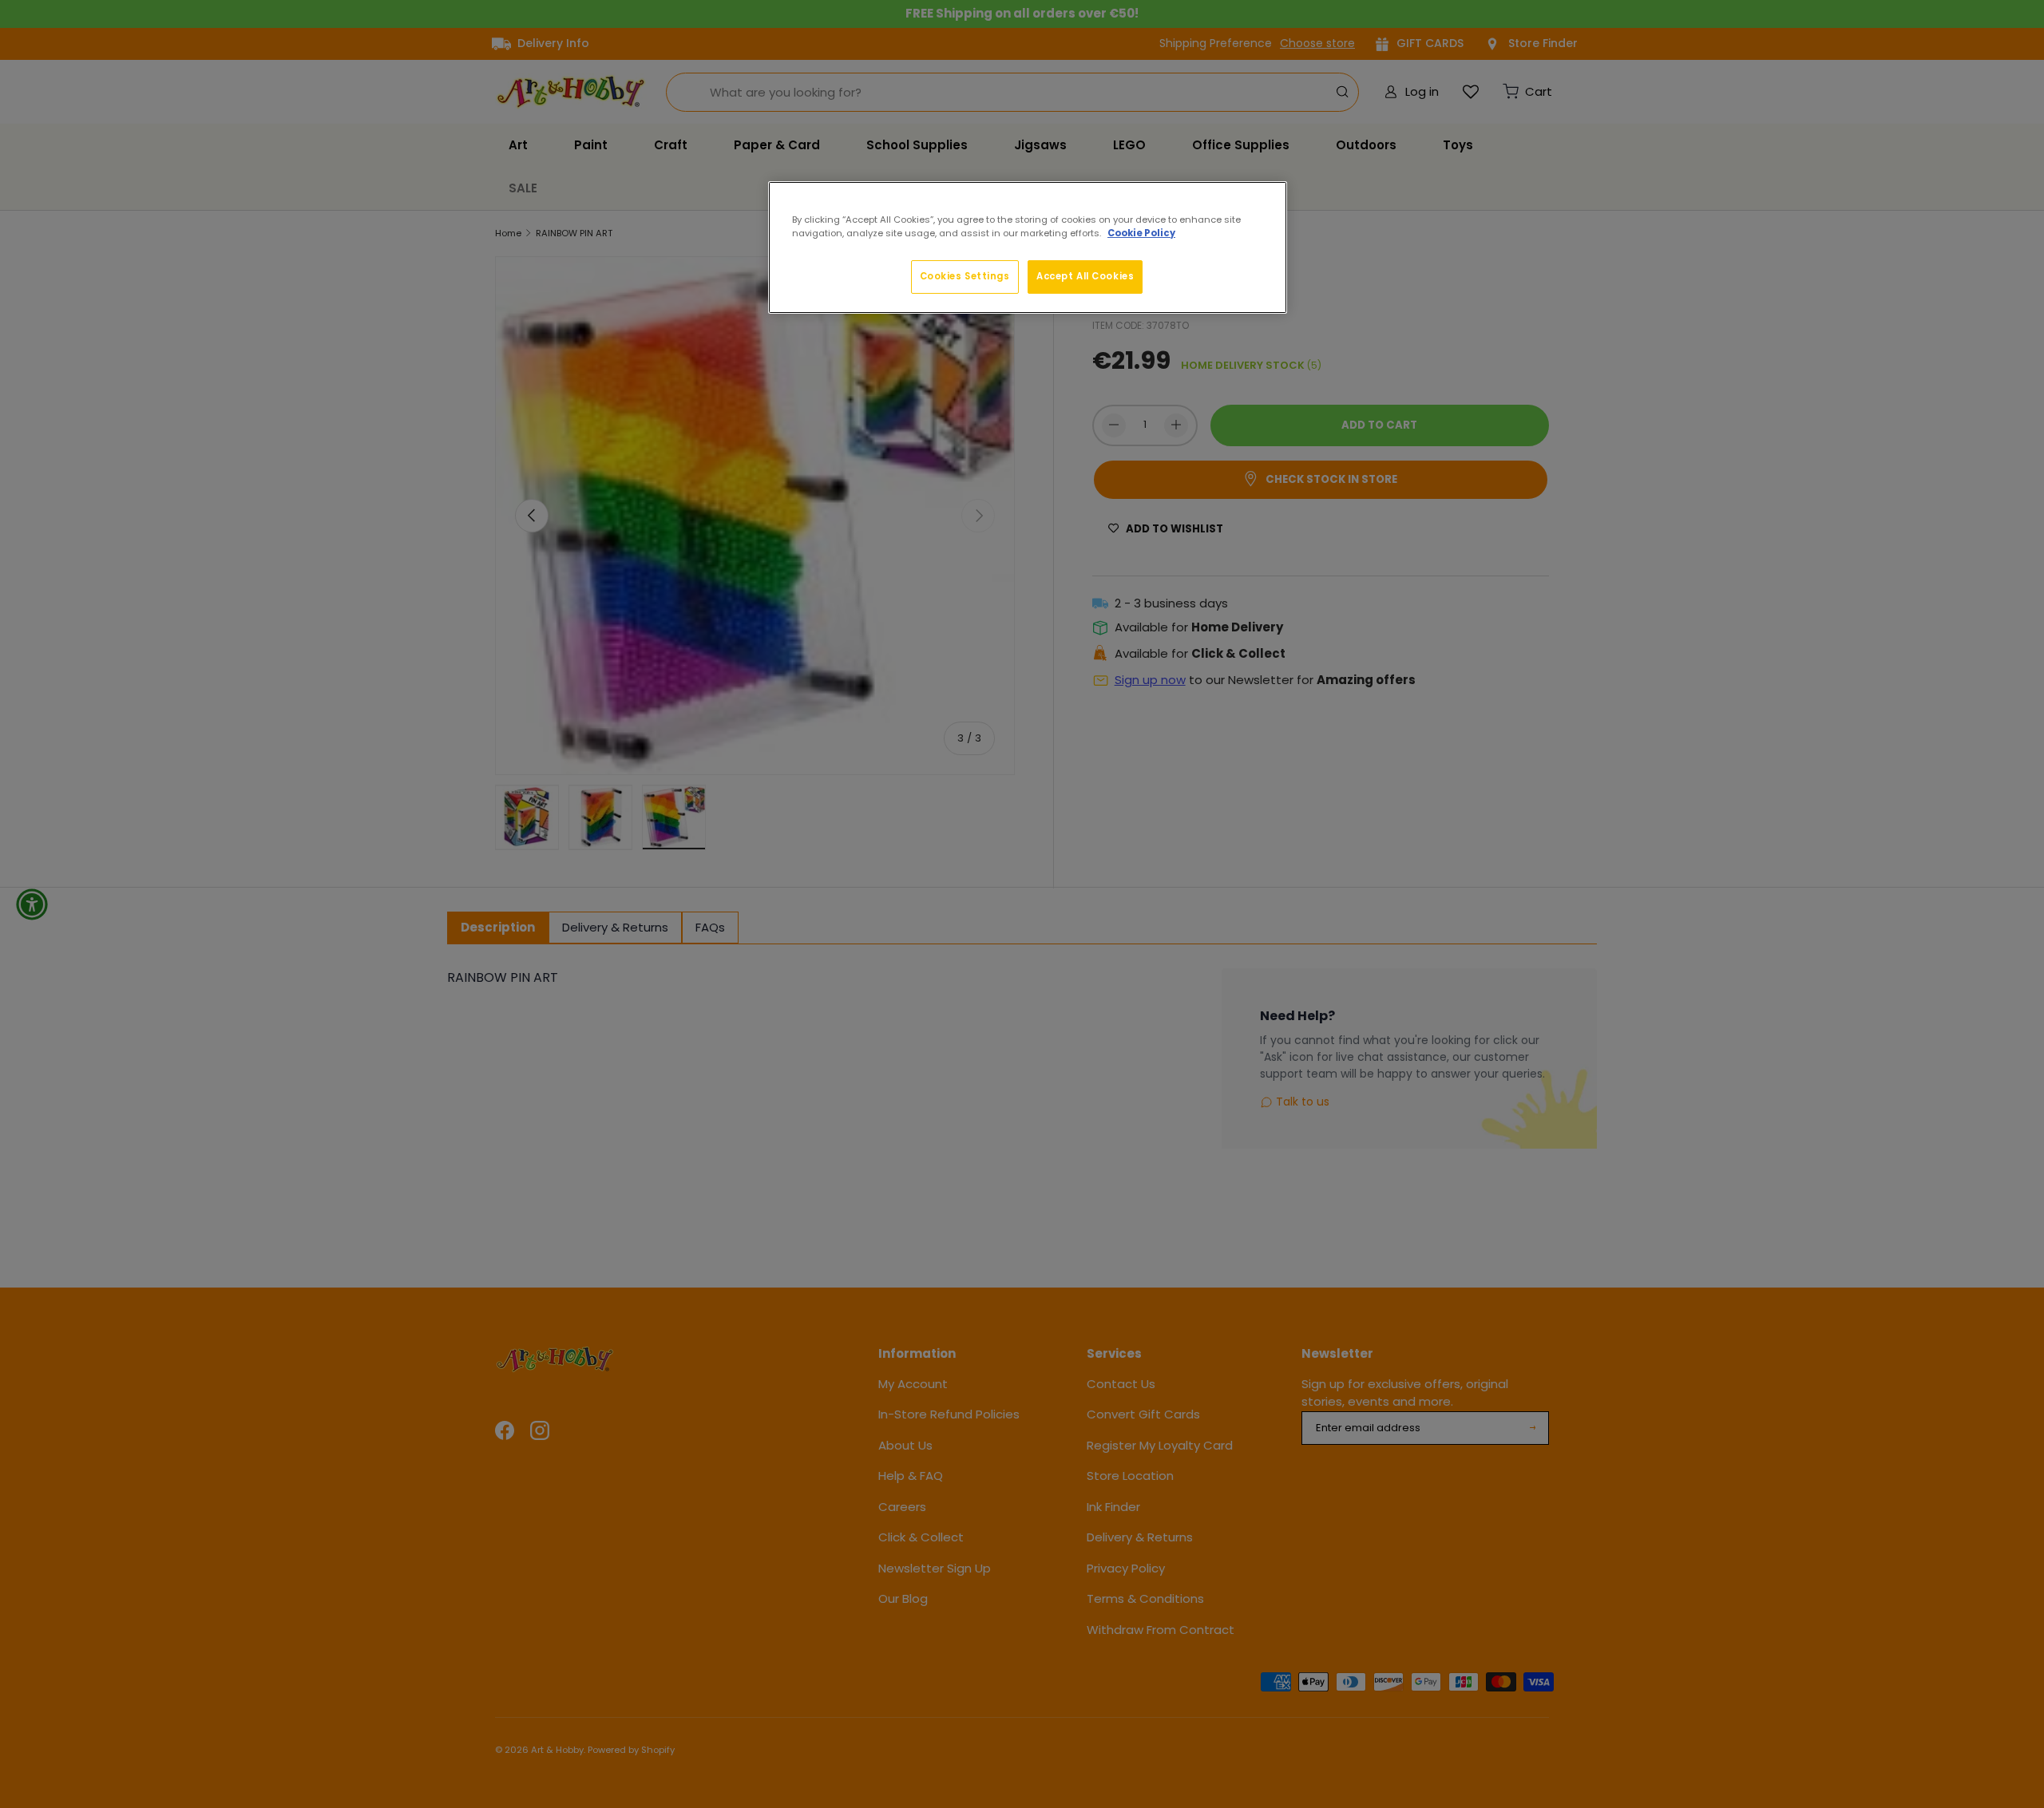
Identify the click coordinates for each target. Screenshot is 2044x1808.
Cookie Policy (1141, 233)
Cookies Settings (965, 276)
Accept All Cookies (1085, 276)
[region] (1028, 247)
